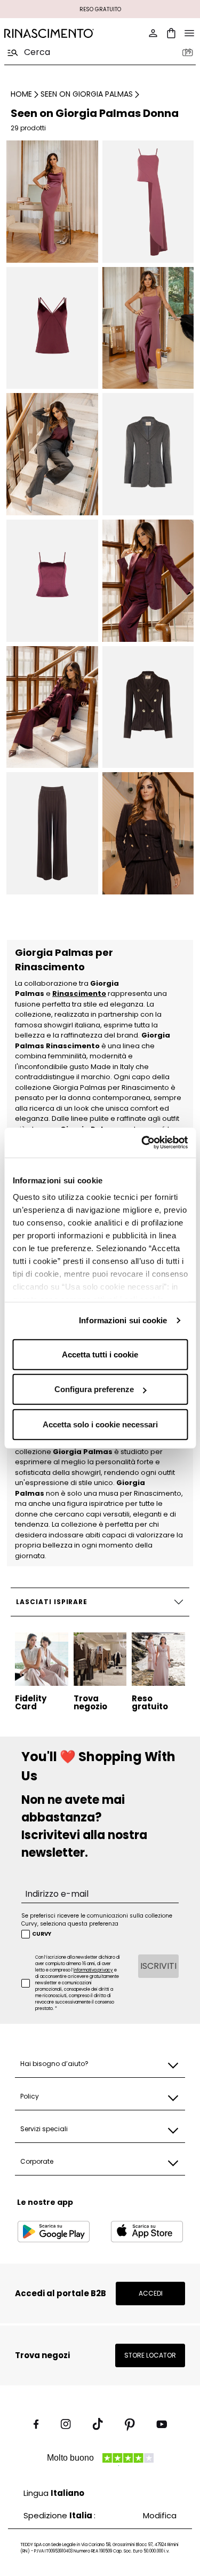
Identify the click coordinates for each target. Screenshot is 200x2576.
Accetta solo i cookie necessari (100, 1424)
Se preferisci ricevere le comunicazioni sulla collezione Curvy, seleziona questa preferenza (97, 1920)
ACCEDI (151, 2293)
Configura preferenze (94, 1389)
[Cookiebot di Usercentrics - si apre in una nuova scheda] (142, 1143)
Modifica (160, 2515)
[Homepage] (49, 33)
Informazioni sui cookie (123, 1320)
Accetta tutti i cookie (100, 1354)
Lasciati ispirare (52, 1602)
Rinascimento (79, 994)
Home (21, 94)
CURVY (42, 1934)
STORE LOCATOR (150, 2355)
